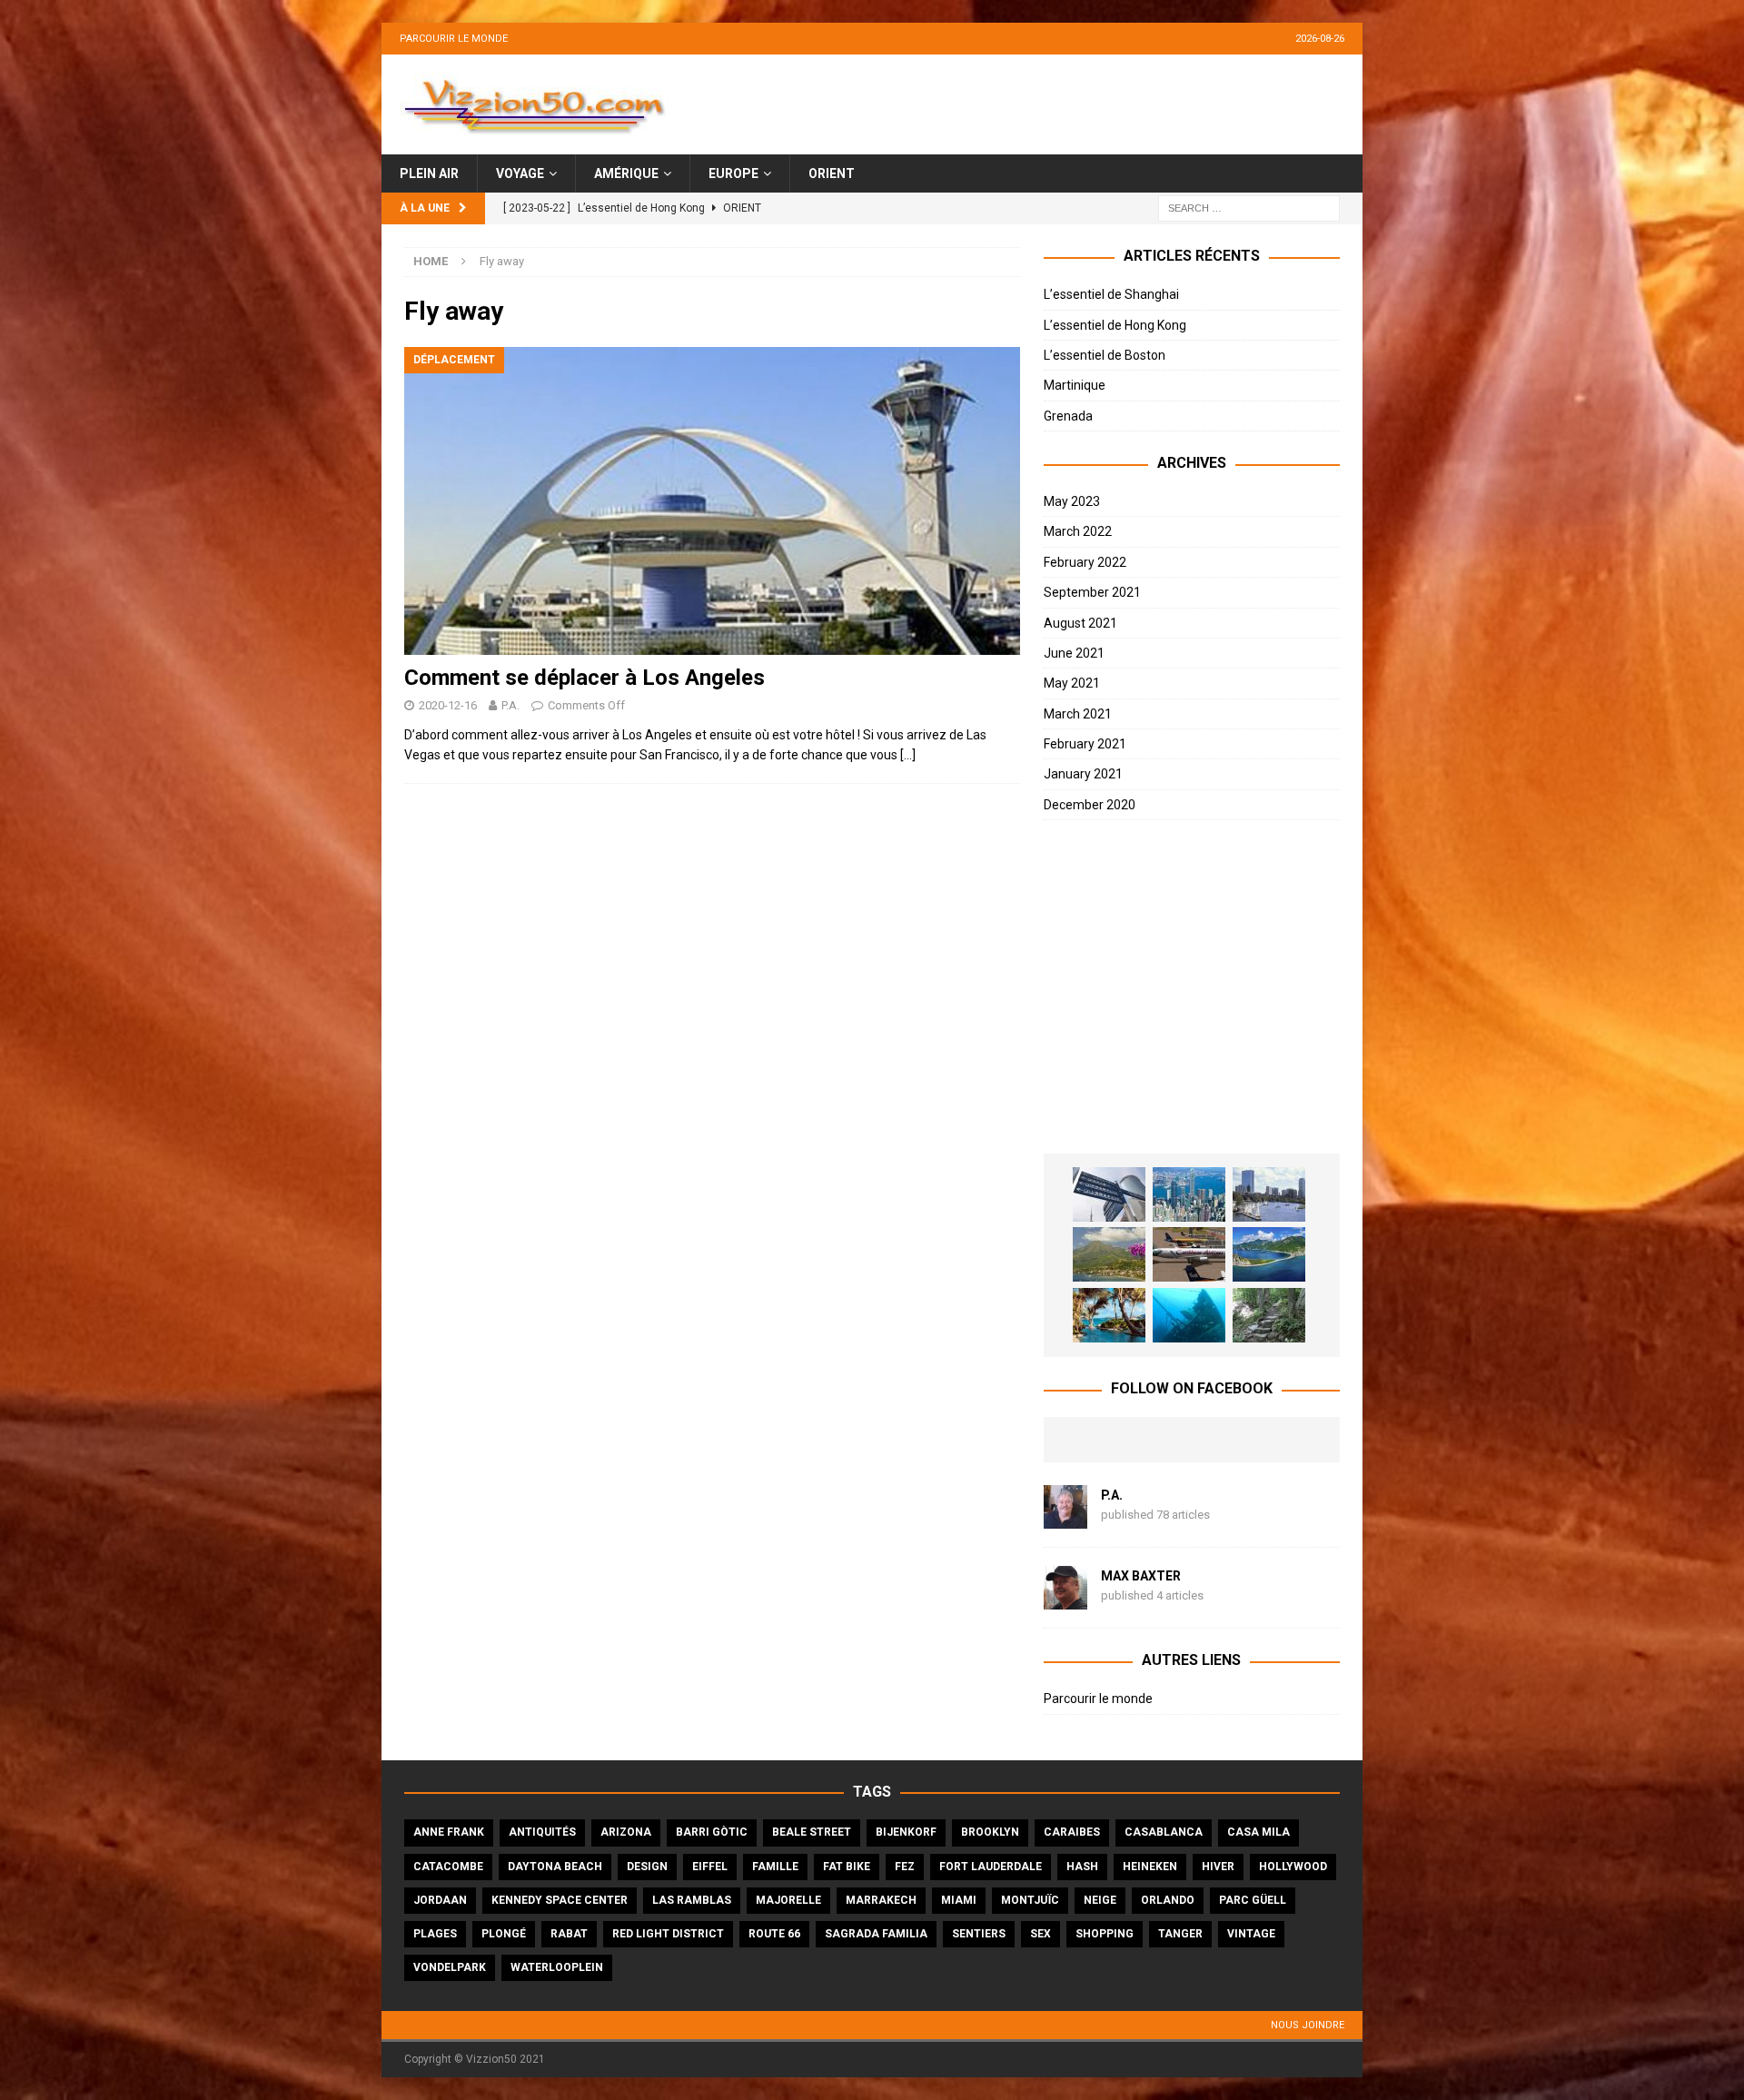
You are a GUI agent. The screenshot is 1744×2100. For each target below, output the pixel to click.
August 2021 (1080, 623)
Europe (733, 173)
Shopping (1105, 1934)
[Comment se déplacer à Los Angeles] (712, 501)
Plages (435, 1934)
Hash (1082, 1867)
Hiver (1218, 1867)
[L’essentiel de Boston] (1269, 1194)
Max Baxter (1141, 1576)
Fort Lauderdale (991, 1867)
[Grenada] (1189, 1254)
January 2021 (1083, 774)
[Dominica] (1269, 1254)
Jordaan (440, 1900)
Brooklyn (990, 1832)
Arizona (626, 1832)
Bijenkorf (906, 1832)
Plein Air (429, 173)
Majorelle (788, 1900)
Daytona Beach (555, 1867)
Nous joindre (1308, 2025)
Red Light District (668, 1934)
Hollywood (1293, 1867)
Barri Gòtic (712, 1832)
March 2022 (1078, 531)
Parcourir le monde (454, 39)
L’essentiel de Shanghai (1111, 294)
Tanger (1180, 1934)
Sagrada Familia (876, 1934)
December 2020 (1090, 805)
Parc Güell (1253, 1900)
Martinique (1075, 385)
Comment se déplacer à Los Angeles (585, 678)
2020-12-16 (448, 705)
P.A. (510, 705)
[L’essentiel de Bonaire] (1189, 1315)
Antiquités (542, 1832)
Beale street (812, 1832)
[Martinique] (1109, 1254)
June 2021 (1074, 653)
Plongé (504, 1934)
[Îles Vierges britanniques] (1109, 1315)
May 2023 (1072, 501)
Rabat (569, 1934)
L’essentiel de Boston (1105, 355)
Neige (1100, 1900)
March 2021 (1078, 714)
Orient (832, 173)
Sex (1040, 1934)
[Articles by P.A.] (1065, 1519)
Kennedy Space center (560, 1900)
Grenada (1068, 416)
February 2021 (1085, 744)
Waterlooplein (557, 1967)
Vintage (1251, 1934)
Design (647, 1867)
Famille (775, 1867)
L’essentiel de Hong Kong (1115, 325)
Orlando (1168, 1900)
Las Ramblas (692, 1900)
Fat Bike (847, 1867)
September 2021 (1092, 592)
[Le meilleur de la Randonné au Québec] (1269, 1315)
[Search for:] (1249, 208)
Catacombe (448, 1867)
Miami (959, 1900)
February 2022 (1085, 562)
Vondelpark (450, 1967)
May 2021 (1072, 683)
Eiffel (710, 1867)
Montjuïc (1030, 1900)
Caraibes (1072, 1832)
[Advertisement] (1192, 987)
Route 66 (774, 1934)
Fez (905, 1867)
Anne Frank (449, 1832)
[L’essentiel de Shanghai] (1109, 1194)
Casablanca (1164, 1832)
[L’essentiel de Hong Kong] (1189, 1194)
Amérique (626, 173)
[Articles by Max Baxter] (1065, 1600)
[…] (908, 755)
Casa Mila (1258, 1832)
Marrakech (881, 1900)
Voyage (520, 173)
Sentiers (979, 1934)
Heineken (1150, 1867)
